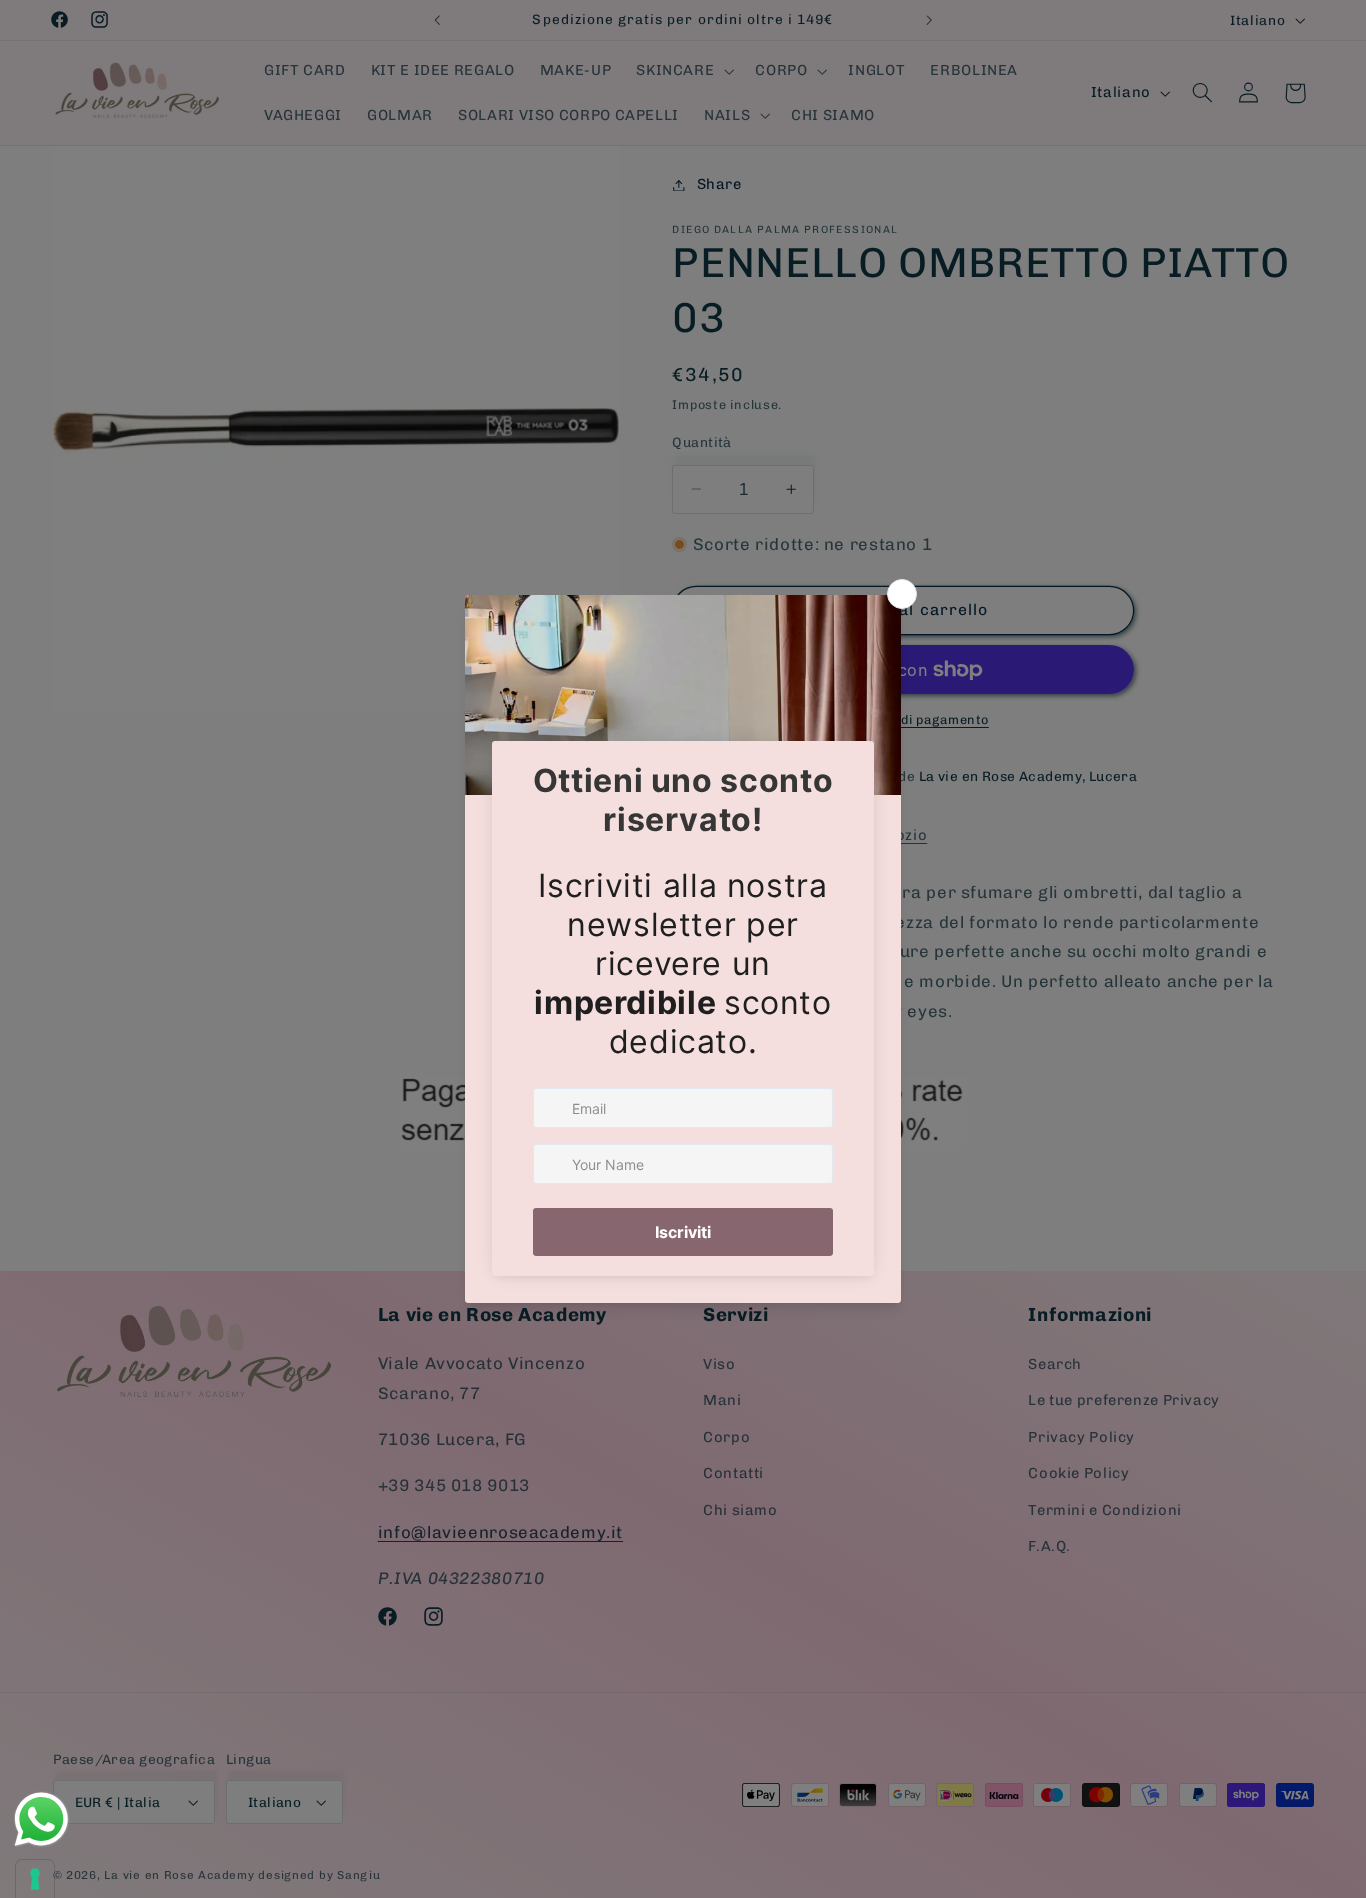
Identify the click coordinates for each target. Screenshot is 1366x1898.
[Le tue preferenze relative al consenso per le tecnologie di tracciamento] (35, 1879)
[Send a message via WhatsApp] (41, 1819)
